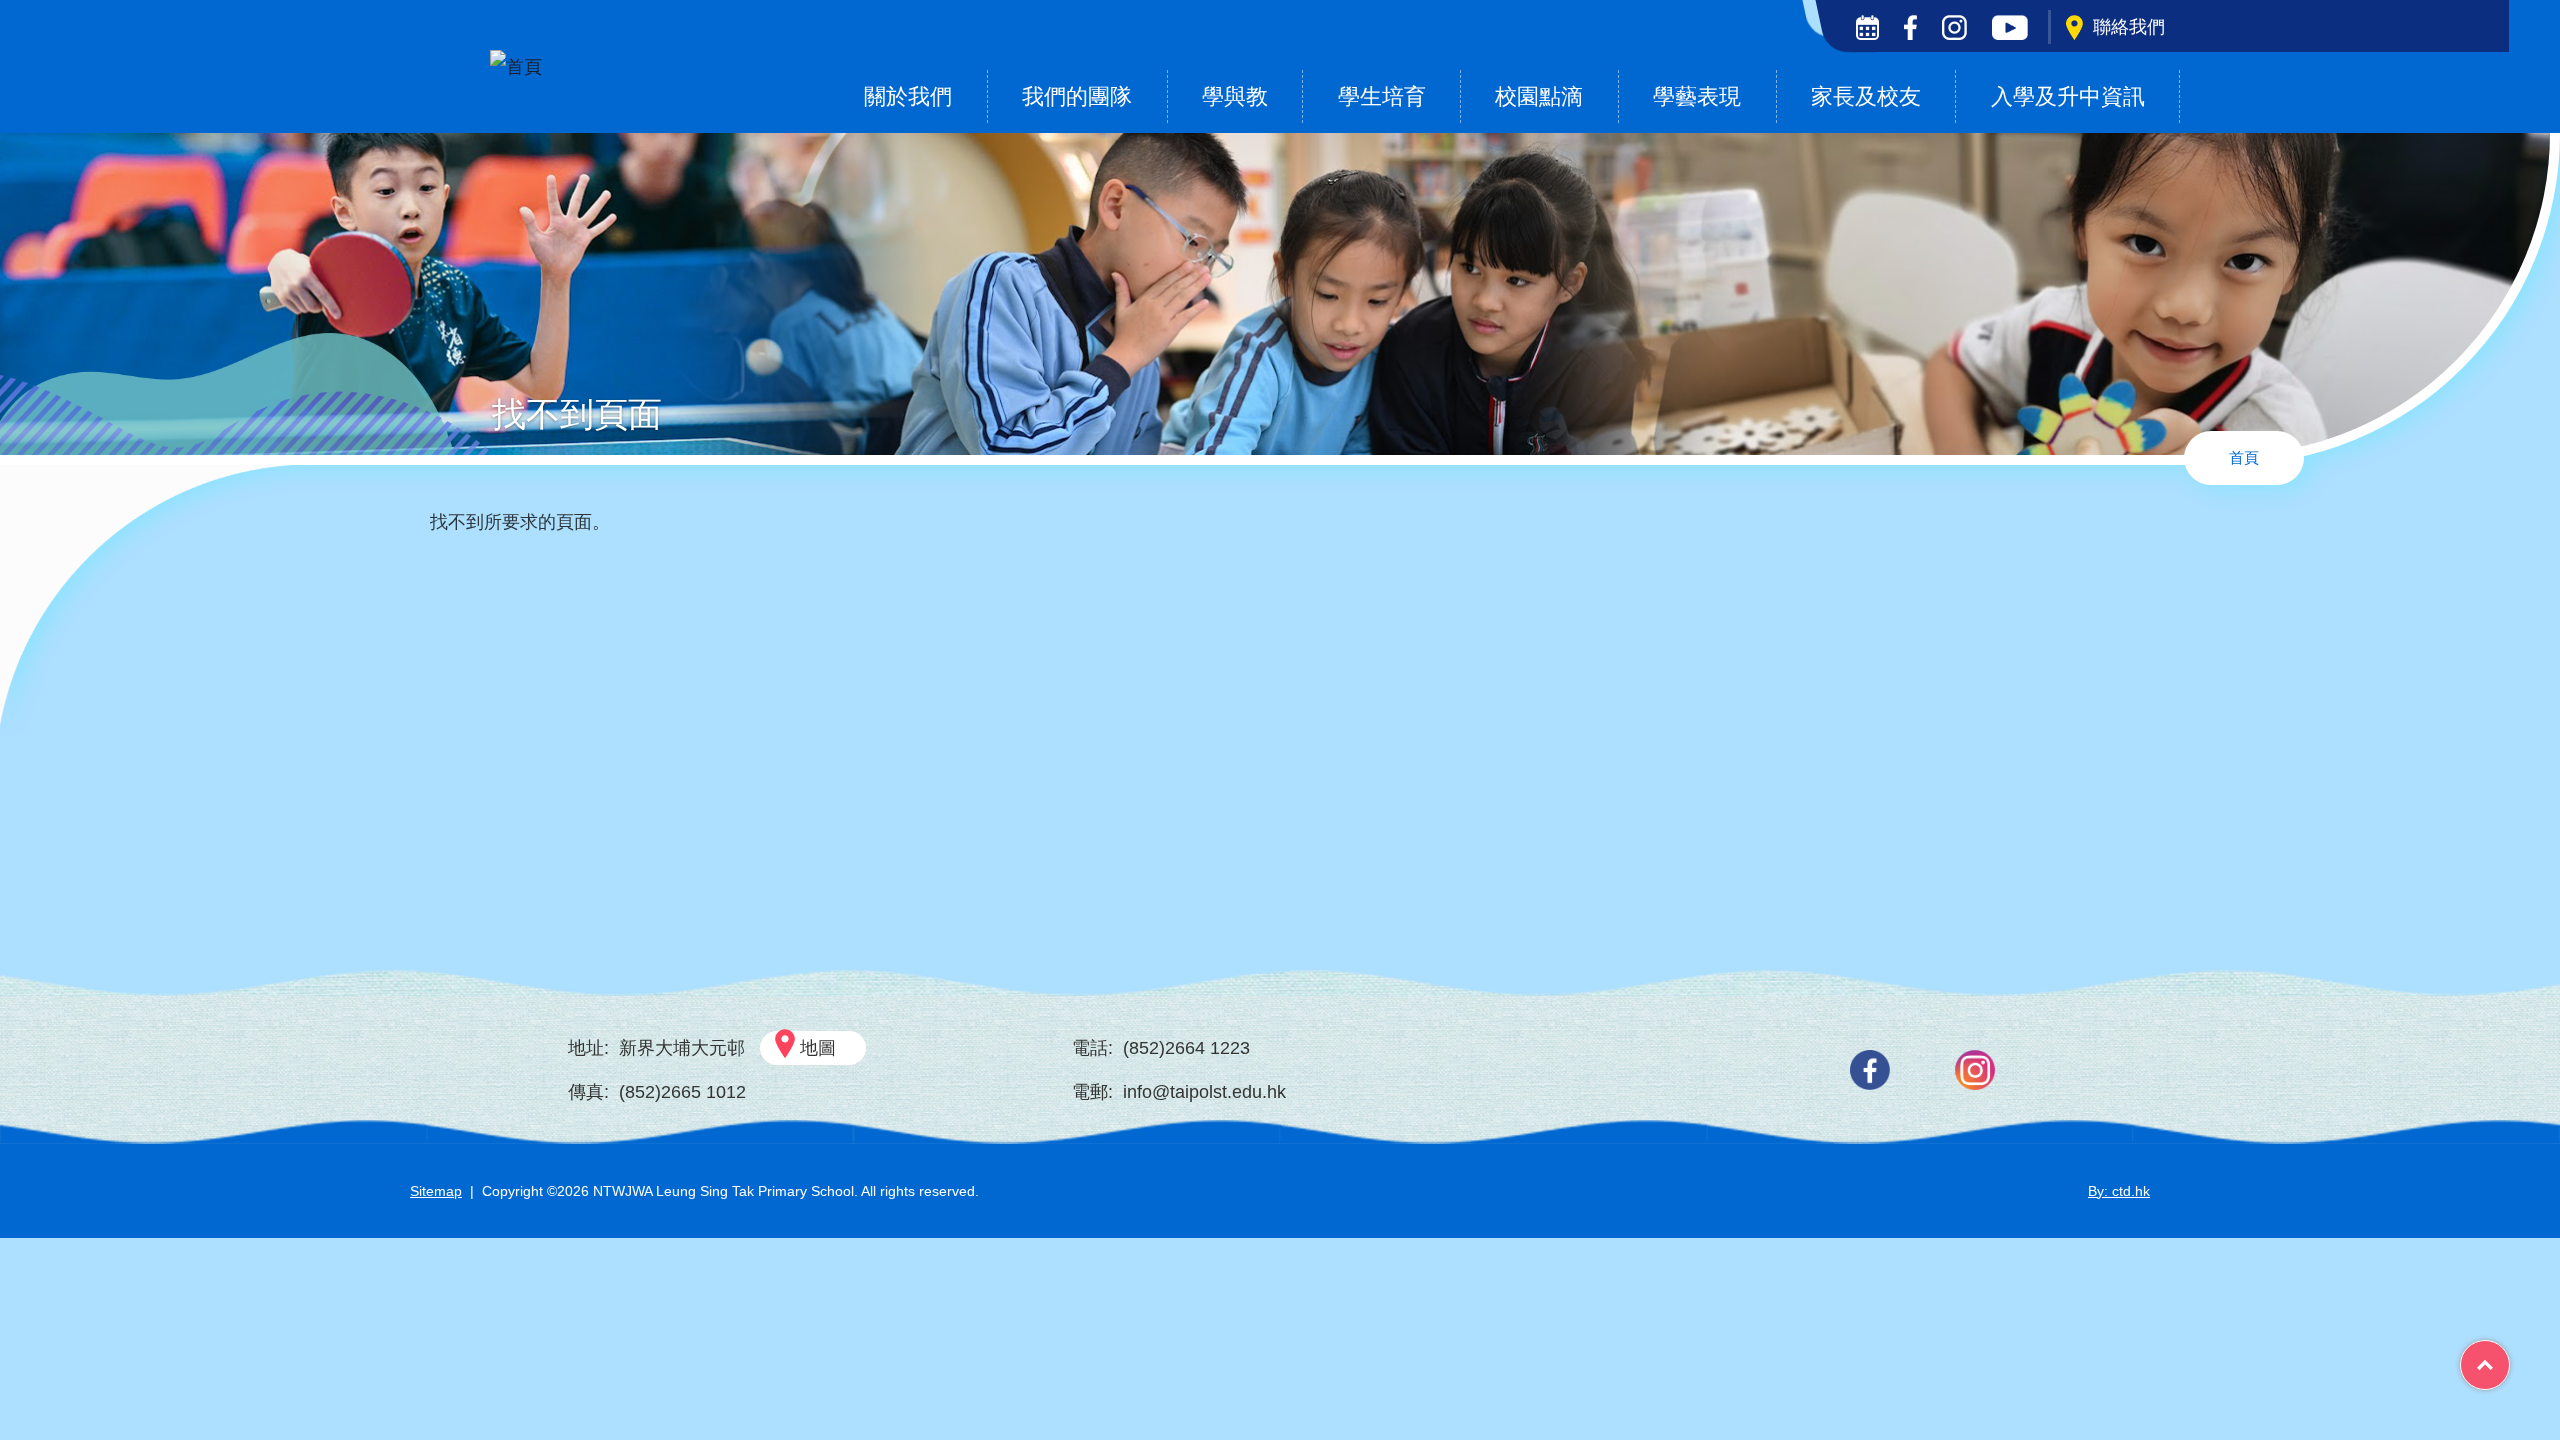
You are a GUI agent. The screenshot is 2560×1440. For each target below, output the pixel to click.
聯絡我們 (2129, 27)
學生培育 (1382, 96)
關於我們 (908, 96)
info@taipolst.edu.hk (1204, 1092)
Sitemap (436, 1191)
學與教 (1235, 96)
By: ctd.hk (2119, 1191)
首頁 (2244, 457)
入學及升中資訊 (2068, 96)
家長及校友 (1866, 96)
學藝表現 (1697, 96)
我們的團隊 (1077, 96)
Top (2509, 1358)
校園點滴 (1539, 96)
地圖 (818, 1048)
